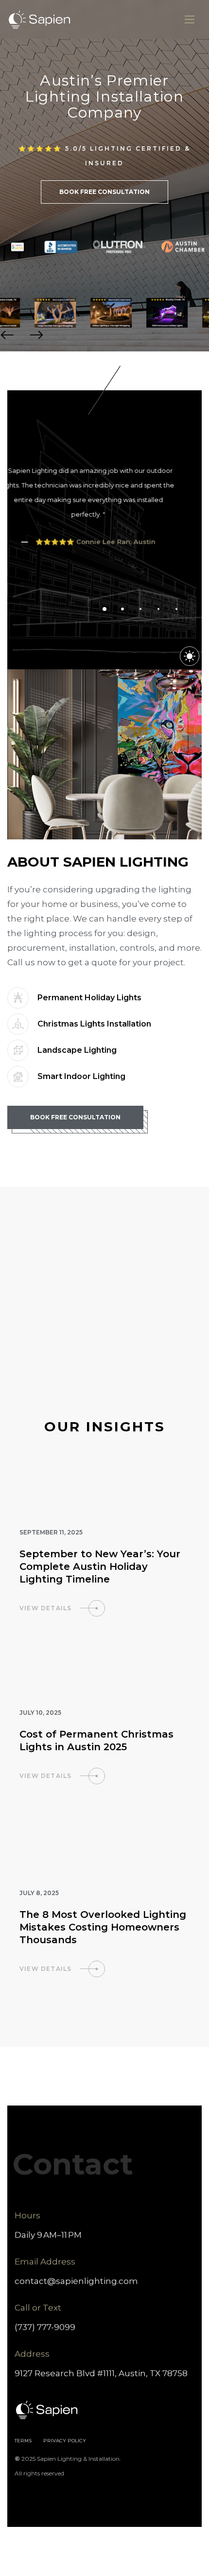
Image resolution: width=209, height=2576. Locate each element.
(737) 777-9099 (45, 2327)
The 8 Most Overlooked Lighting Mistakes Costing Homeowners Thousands (103, 1927)
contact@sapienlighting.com (76, 2281)
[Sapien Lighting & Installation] (40, 20)
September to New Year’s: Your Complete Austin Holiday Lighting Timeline (100, 1566)
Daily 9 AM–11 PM (48, 2235)
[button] (7, 335)
